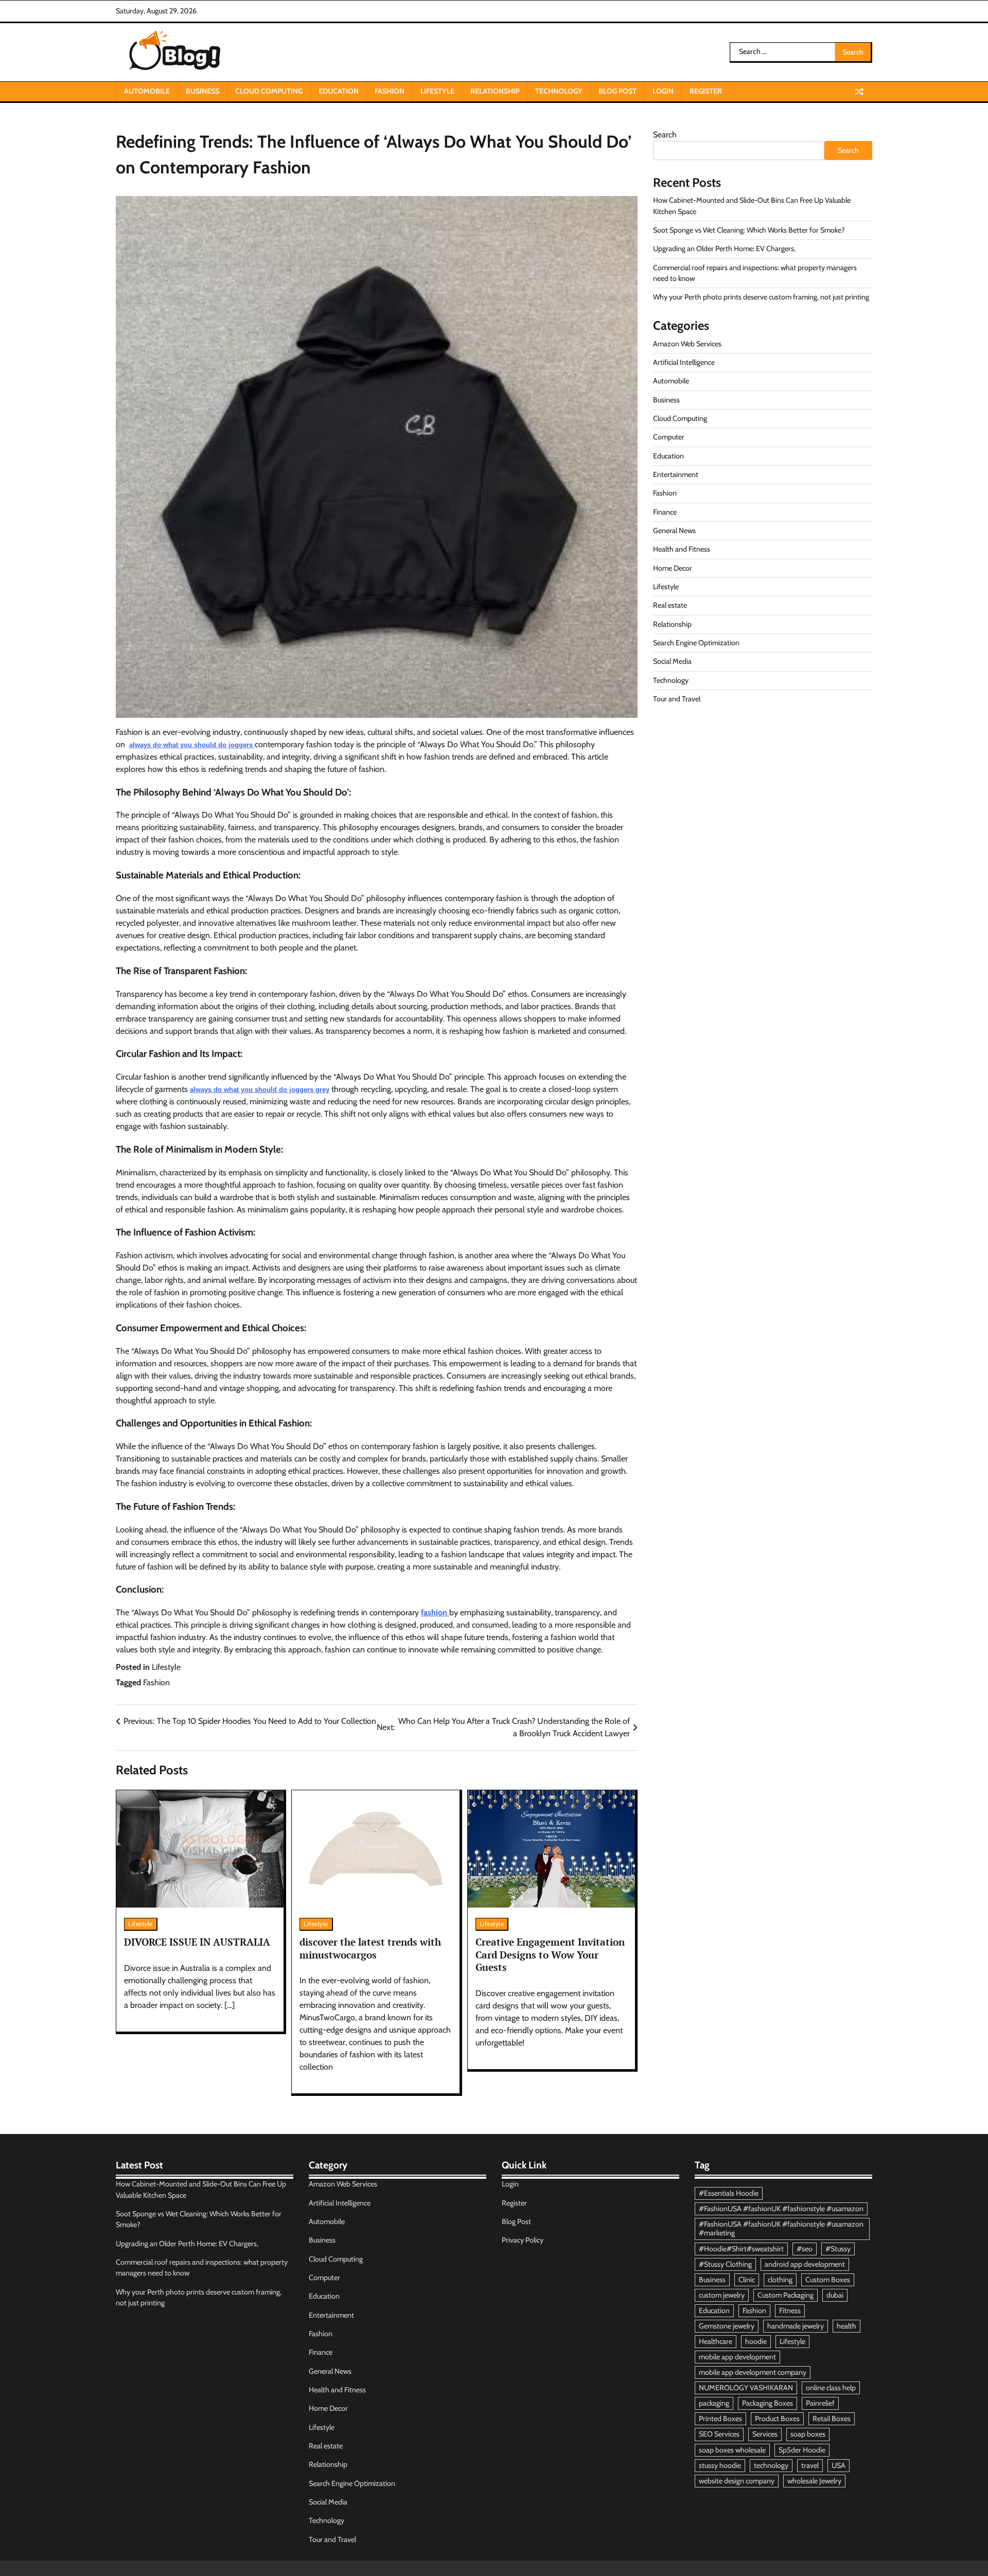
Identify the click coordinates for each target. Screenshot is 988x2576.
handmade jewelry (796, 2326)
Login (663, 91)
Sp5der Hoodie (802, 2450)
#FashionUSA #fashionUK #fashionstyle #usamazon (781, 2209)
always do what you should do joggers (192, 745)
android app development (805, 2264)
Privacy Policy (523, 2240)
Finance (665, 511)
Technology (559, 91)
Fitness (790, 2310)
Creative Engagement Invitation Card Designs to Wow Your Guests (550, 1955)
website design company (737, 2481)
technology (771, 2465)
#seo (805, 2249)
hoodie (756, 2341)
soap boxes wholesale (732, 2450)
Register (706, 91)
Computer (669, 437)
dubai (835, 2295)
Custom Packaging (786, 2295)
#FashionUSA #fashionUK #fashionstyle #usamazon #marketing (781, 2228)
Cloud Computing (269, 91)
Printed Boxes (720, 2419)
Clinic (747, 2280)
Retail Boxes (832, 2419)
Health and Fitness (682, 549)
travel (810, 2465)
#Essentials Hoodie (729, 2193)
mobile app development (737, 2357)
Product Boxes (777, 2419)
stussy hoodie (720, 2465)
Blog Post (617, 91)
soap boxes (808, 2434)
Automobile (147, 91)
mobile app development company (753, 2372)
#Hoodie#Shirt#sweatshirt (741, 2249)
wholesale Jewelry (814, 2481)
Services (765, 2434)
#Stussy (838, 2249)
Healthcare (716, 2341)
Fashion (390, 91)
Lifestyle (437, 91)
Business (202, 91)
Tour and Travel (677, 698)
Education (339, 91)
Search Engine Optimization (696, 642)
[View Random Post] (859, 92)
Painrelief (820, 2403)
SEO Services (719, 2434)
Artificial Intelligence (684, 362)
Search (665, 135)
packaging (714, 2403)
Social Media (672, 661)
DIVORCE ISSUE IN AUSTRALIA (197, 1942)
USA (839, 2465)
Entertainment (676, 474)
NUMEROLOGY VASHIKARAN (746, 2388)
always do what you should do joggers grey (260, 1090)
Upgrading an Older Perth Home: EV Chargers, (724, 249)
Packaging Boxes (768, 2403)
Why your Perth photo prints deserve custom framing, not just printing (761, 297)
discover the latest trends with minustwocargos (370, 1948)
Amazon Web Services (687, 343)
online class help (831, 2388)
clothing (780, 2280)
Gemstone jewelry (727, 2326)
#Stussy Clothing (725, 2264)
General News (674, 530)
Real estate (670, 605)
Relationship (495, 91)
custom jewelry (722, 2295)
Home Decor (673, 568)
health (846, 2326)
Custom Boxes (828, 2280)
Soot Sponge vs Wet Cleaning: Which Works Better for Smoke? (749, 230)
